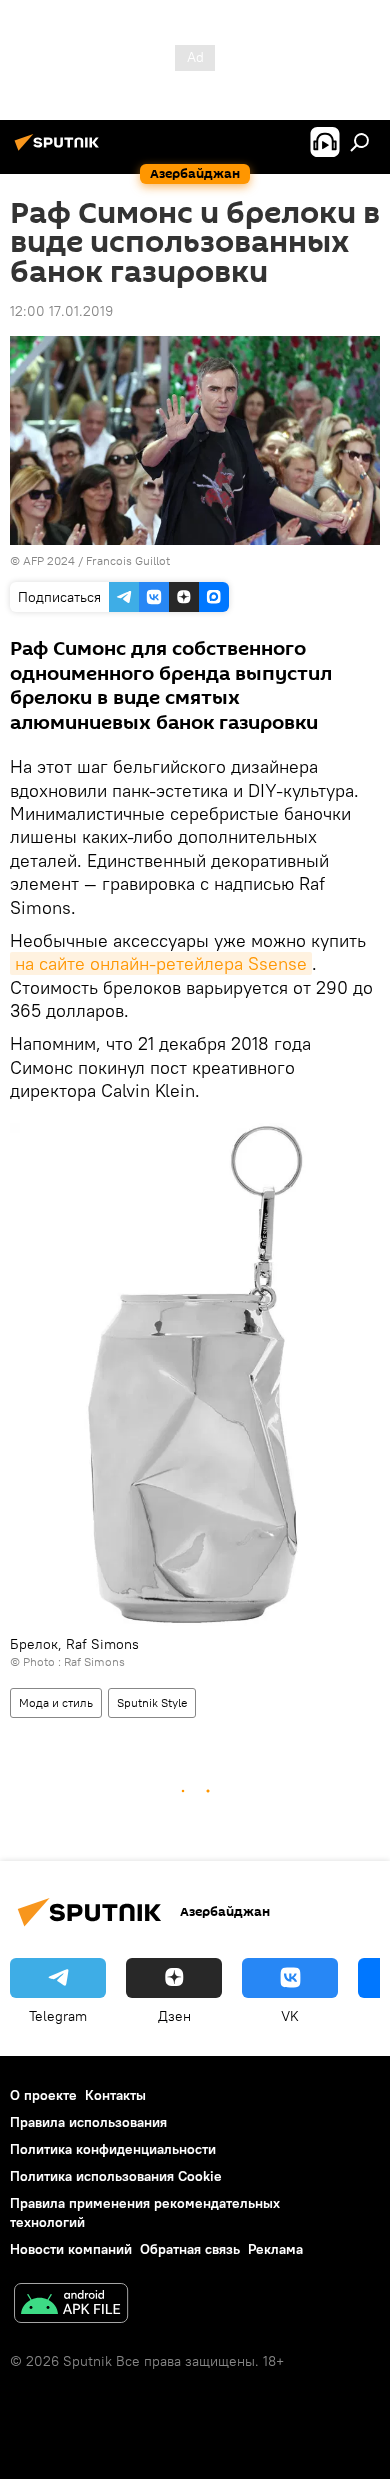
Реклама (275, 2249)
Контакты (115, 2095)
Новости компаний (71, 2249)
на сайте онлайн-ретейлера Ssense (161, 963)
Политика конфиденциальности (113, 2149)
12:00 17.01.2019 (61, 311)
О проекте (43, 2095)
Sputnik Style (152, 1702)
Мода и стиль (56, 1702)
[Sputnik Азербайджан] (60, 150)
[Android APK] (71, 2305)
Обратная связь (190, 2249)
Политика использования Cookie (116, 2176)
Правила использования (88, 2122)
